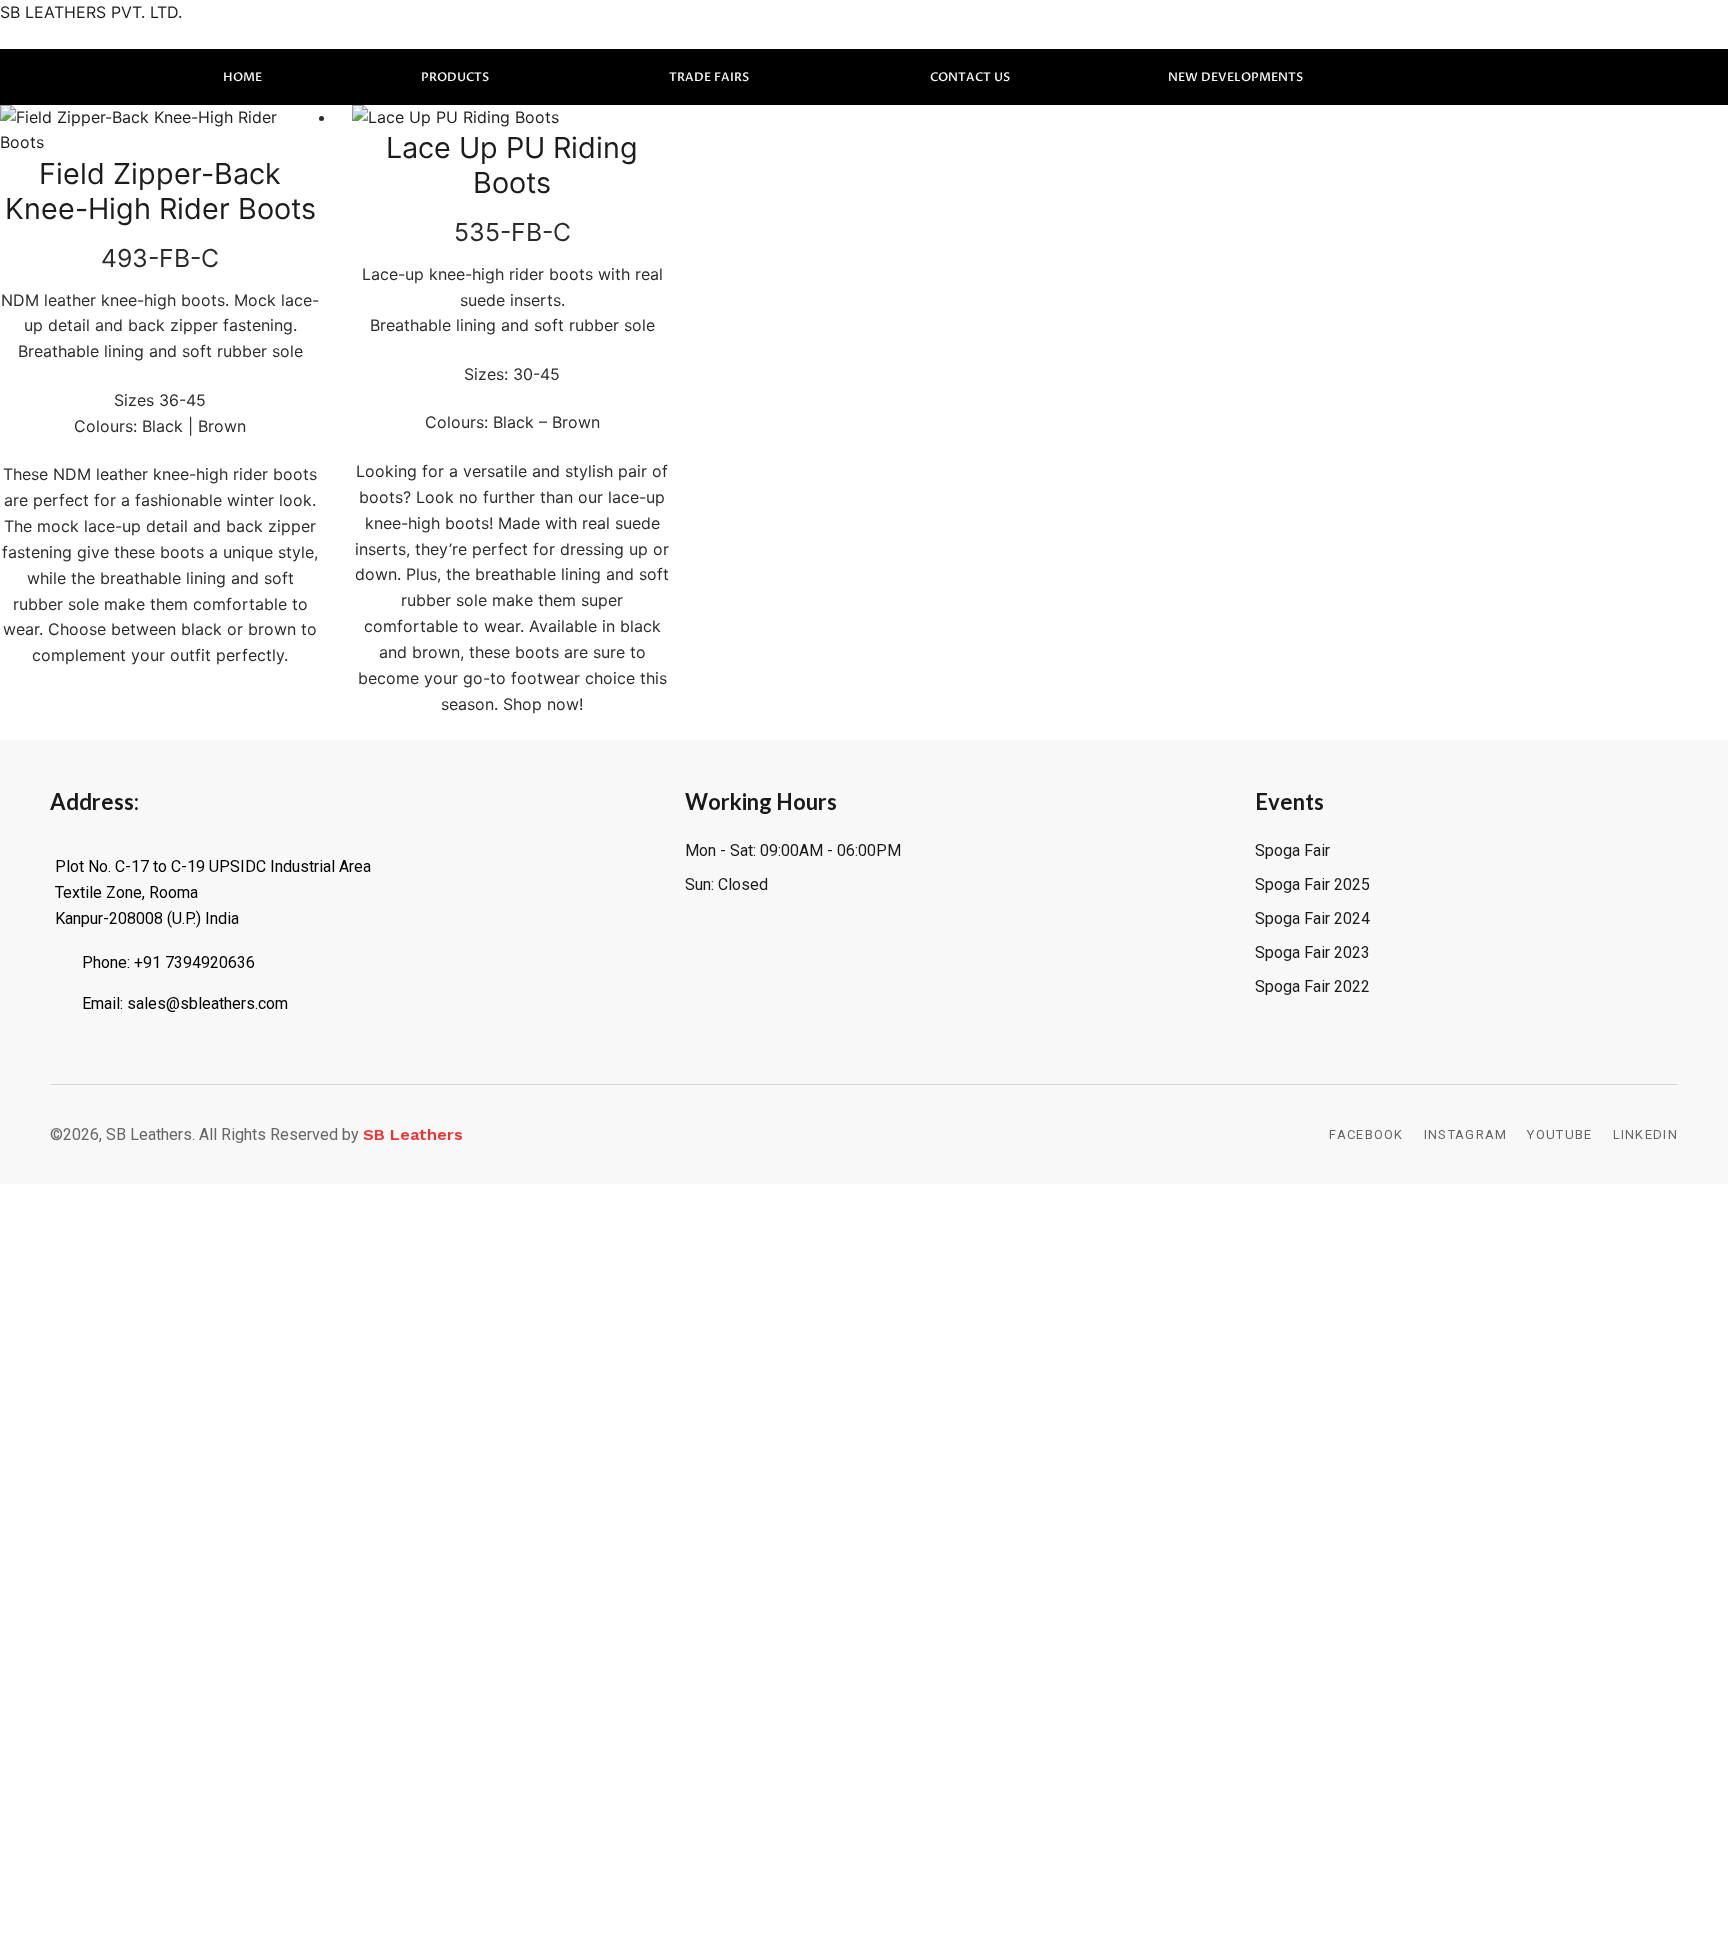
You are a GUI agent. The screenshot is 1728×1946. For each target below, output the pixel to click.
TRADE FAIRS (709, 77)
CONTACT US (970, 77)
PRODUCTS (455, 77)
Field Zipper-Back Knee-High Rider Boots (160, 191)
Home (242, 77)
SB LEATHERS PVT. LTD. (91, 12)
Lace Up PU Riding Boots (512, 165)
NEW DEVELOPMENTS (1235, 77)
